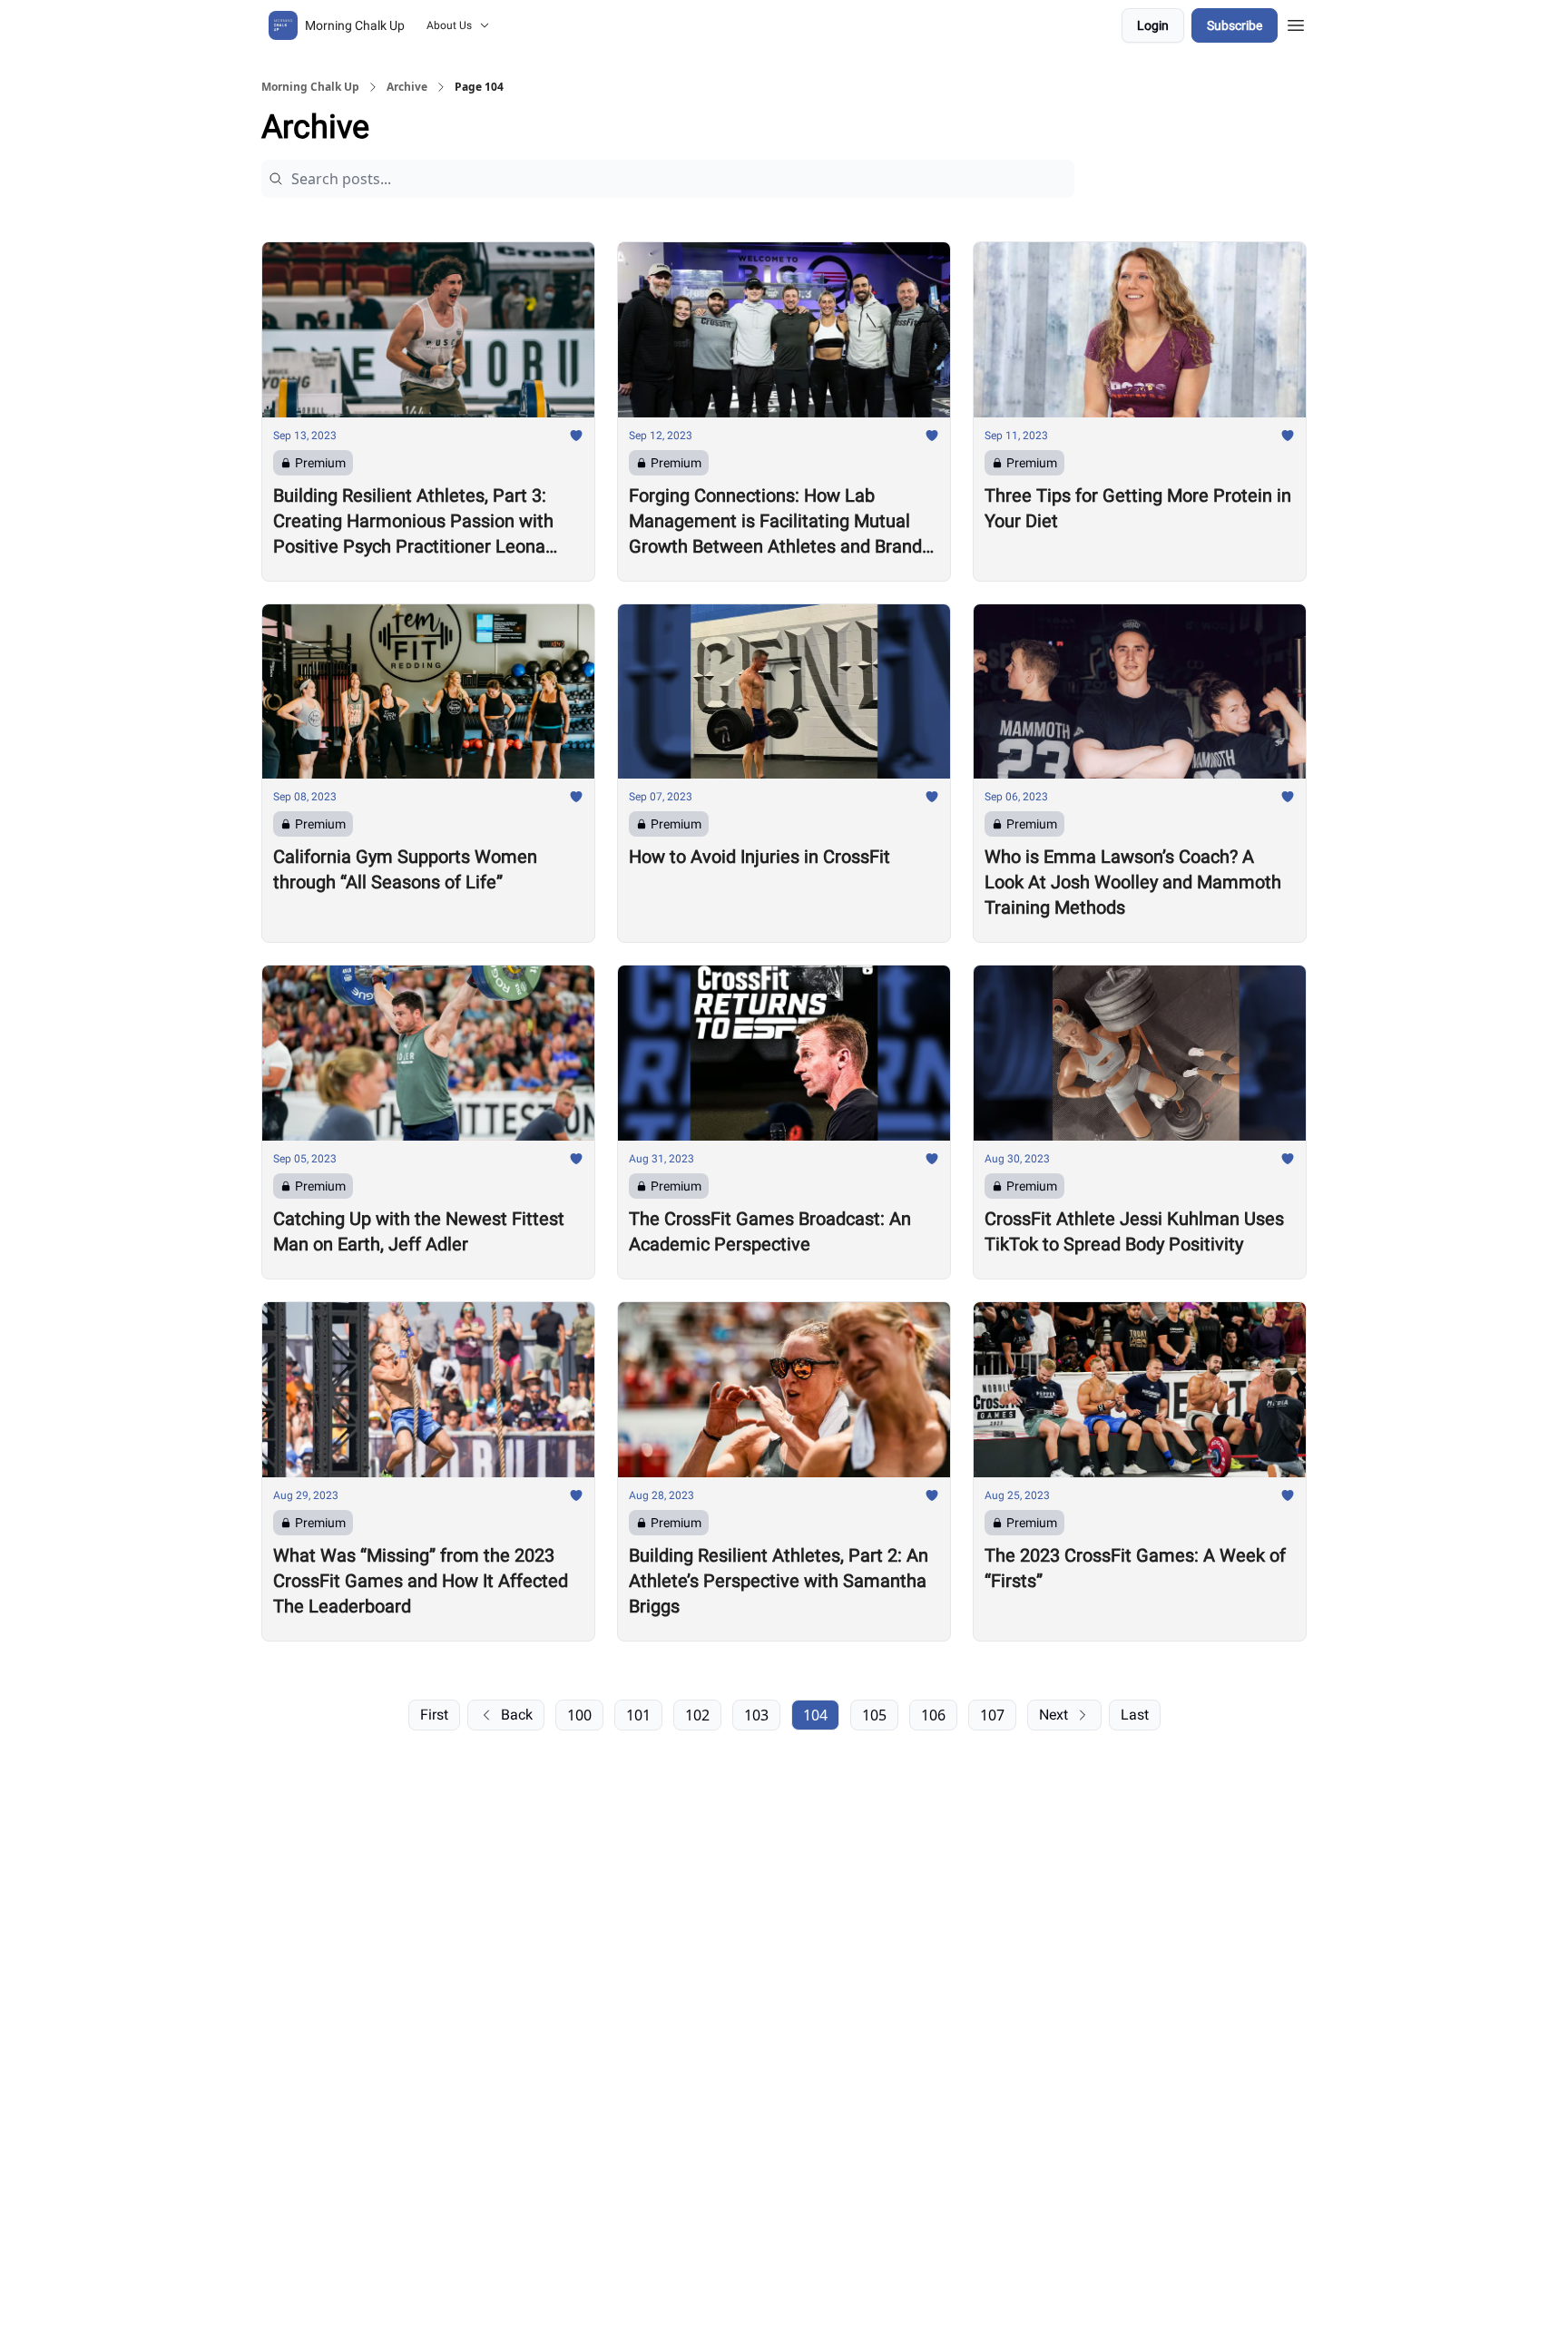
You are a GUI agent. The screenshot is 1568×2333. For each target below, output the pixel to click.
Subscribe (1235, 25)
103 (756, 1715)
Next (1053, 1715)
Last (1135, 1715)
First (434, 1715)
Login (1153, 25)
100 (579, 1715)
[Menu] (1296, 23)
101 (638, 1715)
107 (992, 1715)
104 (815, 1715)
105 (874, 1715)
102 (697, 1715)
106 (933, 1715)
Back (517, 1715)
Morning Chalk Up (310, 87)
